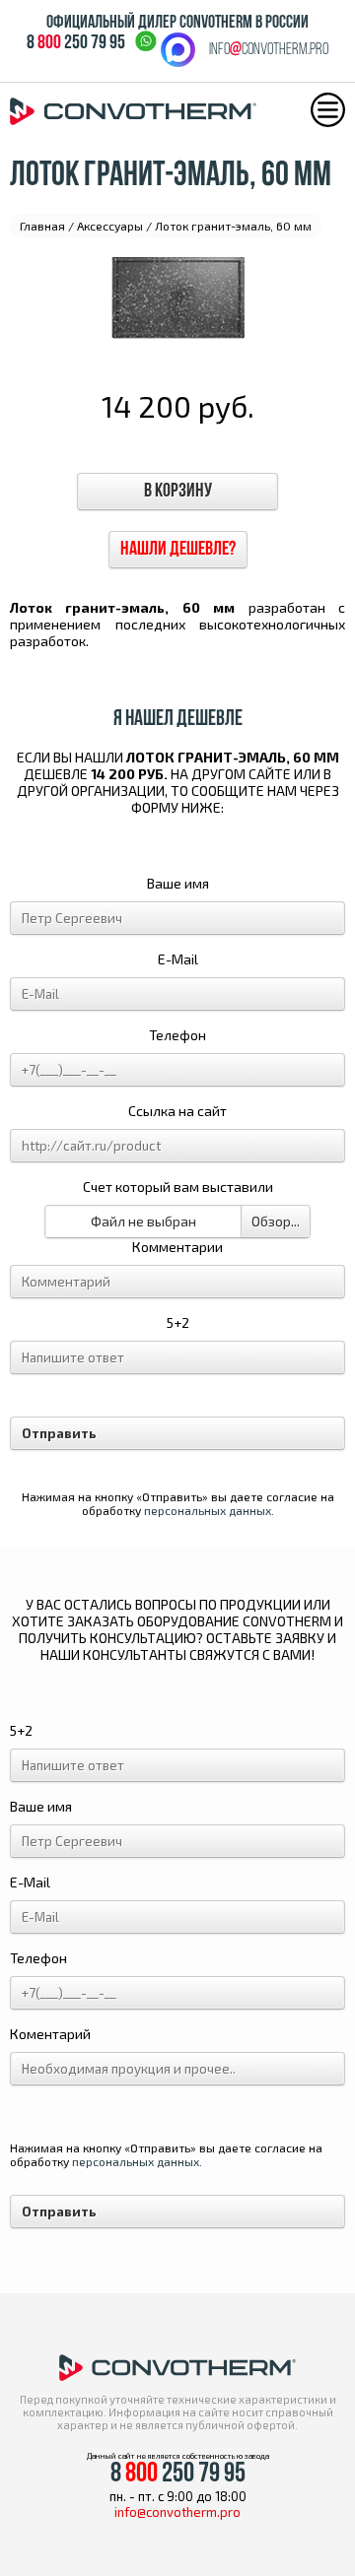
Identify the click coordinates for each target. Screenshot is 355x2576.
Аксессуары (110, 226)
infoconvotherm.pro (269, 50)
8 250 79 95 (76, 43)
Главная (42, 226)
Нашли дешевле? (178, 550)
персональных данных (208, 1510)
